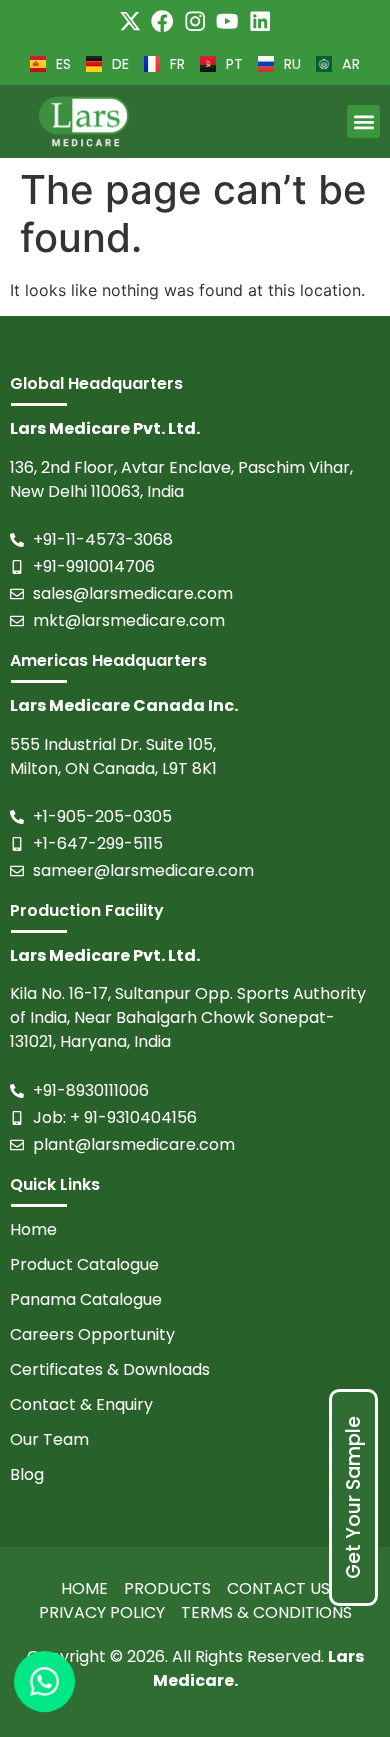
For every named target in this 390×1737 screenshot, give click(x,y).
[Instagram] (195, 21)
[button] (363, 121)
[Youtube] (227, 21)
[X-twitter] (130, 21)
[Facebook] (162, 21)
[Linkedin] (260, 21)
